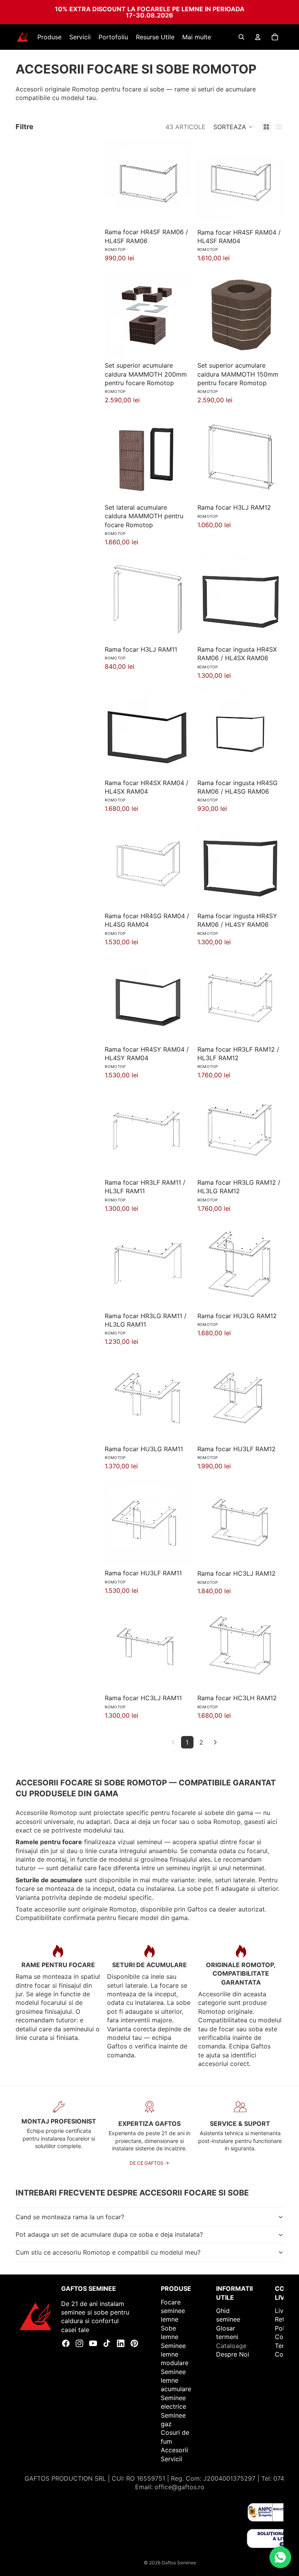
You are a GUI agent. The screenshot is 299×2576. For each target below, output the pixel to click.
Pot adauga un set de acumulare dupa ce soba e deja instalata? (109, 2234)
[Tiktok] (107, 2343)
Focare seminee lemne (173, 2311)
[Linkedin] (121, 2343)
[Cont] (258, 37)
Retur (283, 2320)
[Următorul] (215, 1742)
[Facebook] (66, 2343)
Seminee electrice (173, 2402)
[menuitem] (197, 37)
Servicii (171, 2459)
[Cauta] (241, 37)
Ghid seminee (228, 2315)
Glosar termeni (227, 2332)
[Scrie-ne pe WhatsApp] (280, 2557)
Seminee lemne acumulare (176, 2380)
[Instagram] (79, 2343)
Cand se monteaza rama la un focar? (70, 2217)
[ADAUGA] (179, 213)
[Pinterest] (134, 2343)
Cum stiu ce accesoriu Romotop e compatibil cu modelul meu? (108, 2252)
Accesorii (174, 2450)
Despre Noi (233, 2354)
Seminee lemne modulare (175, 2354)
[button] (233, 127)
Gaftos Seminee (179, 2563)
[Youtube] (93, 2343)
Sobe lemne (170, 2332)
